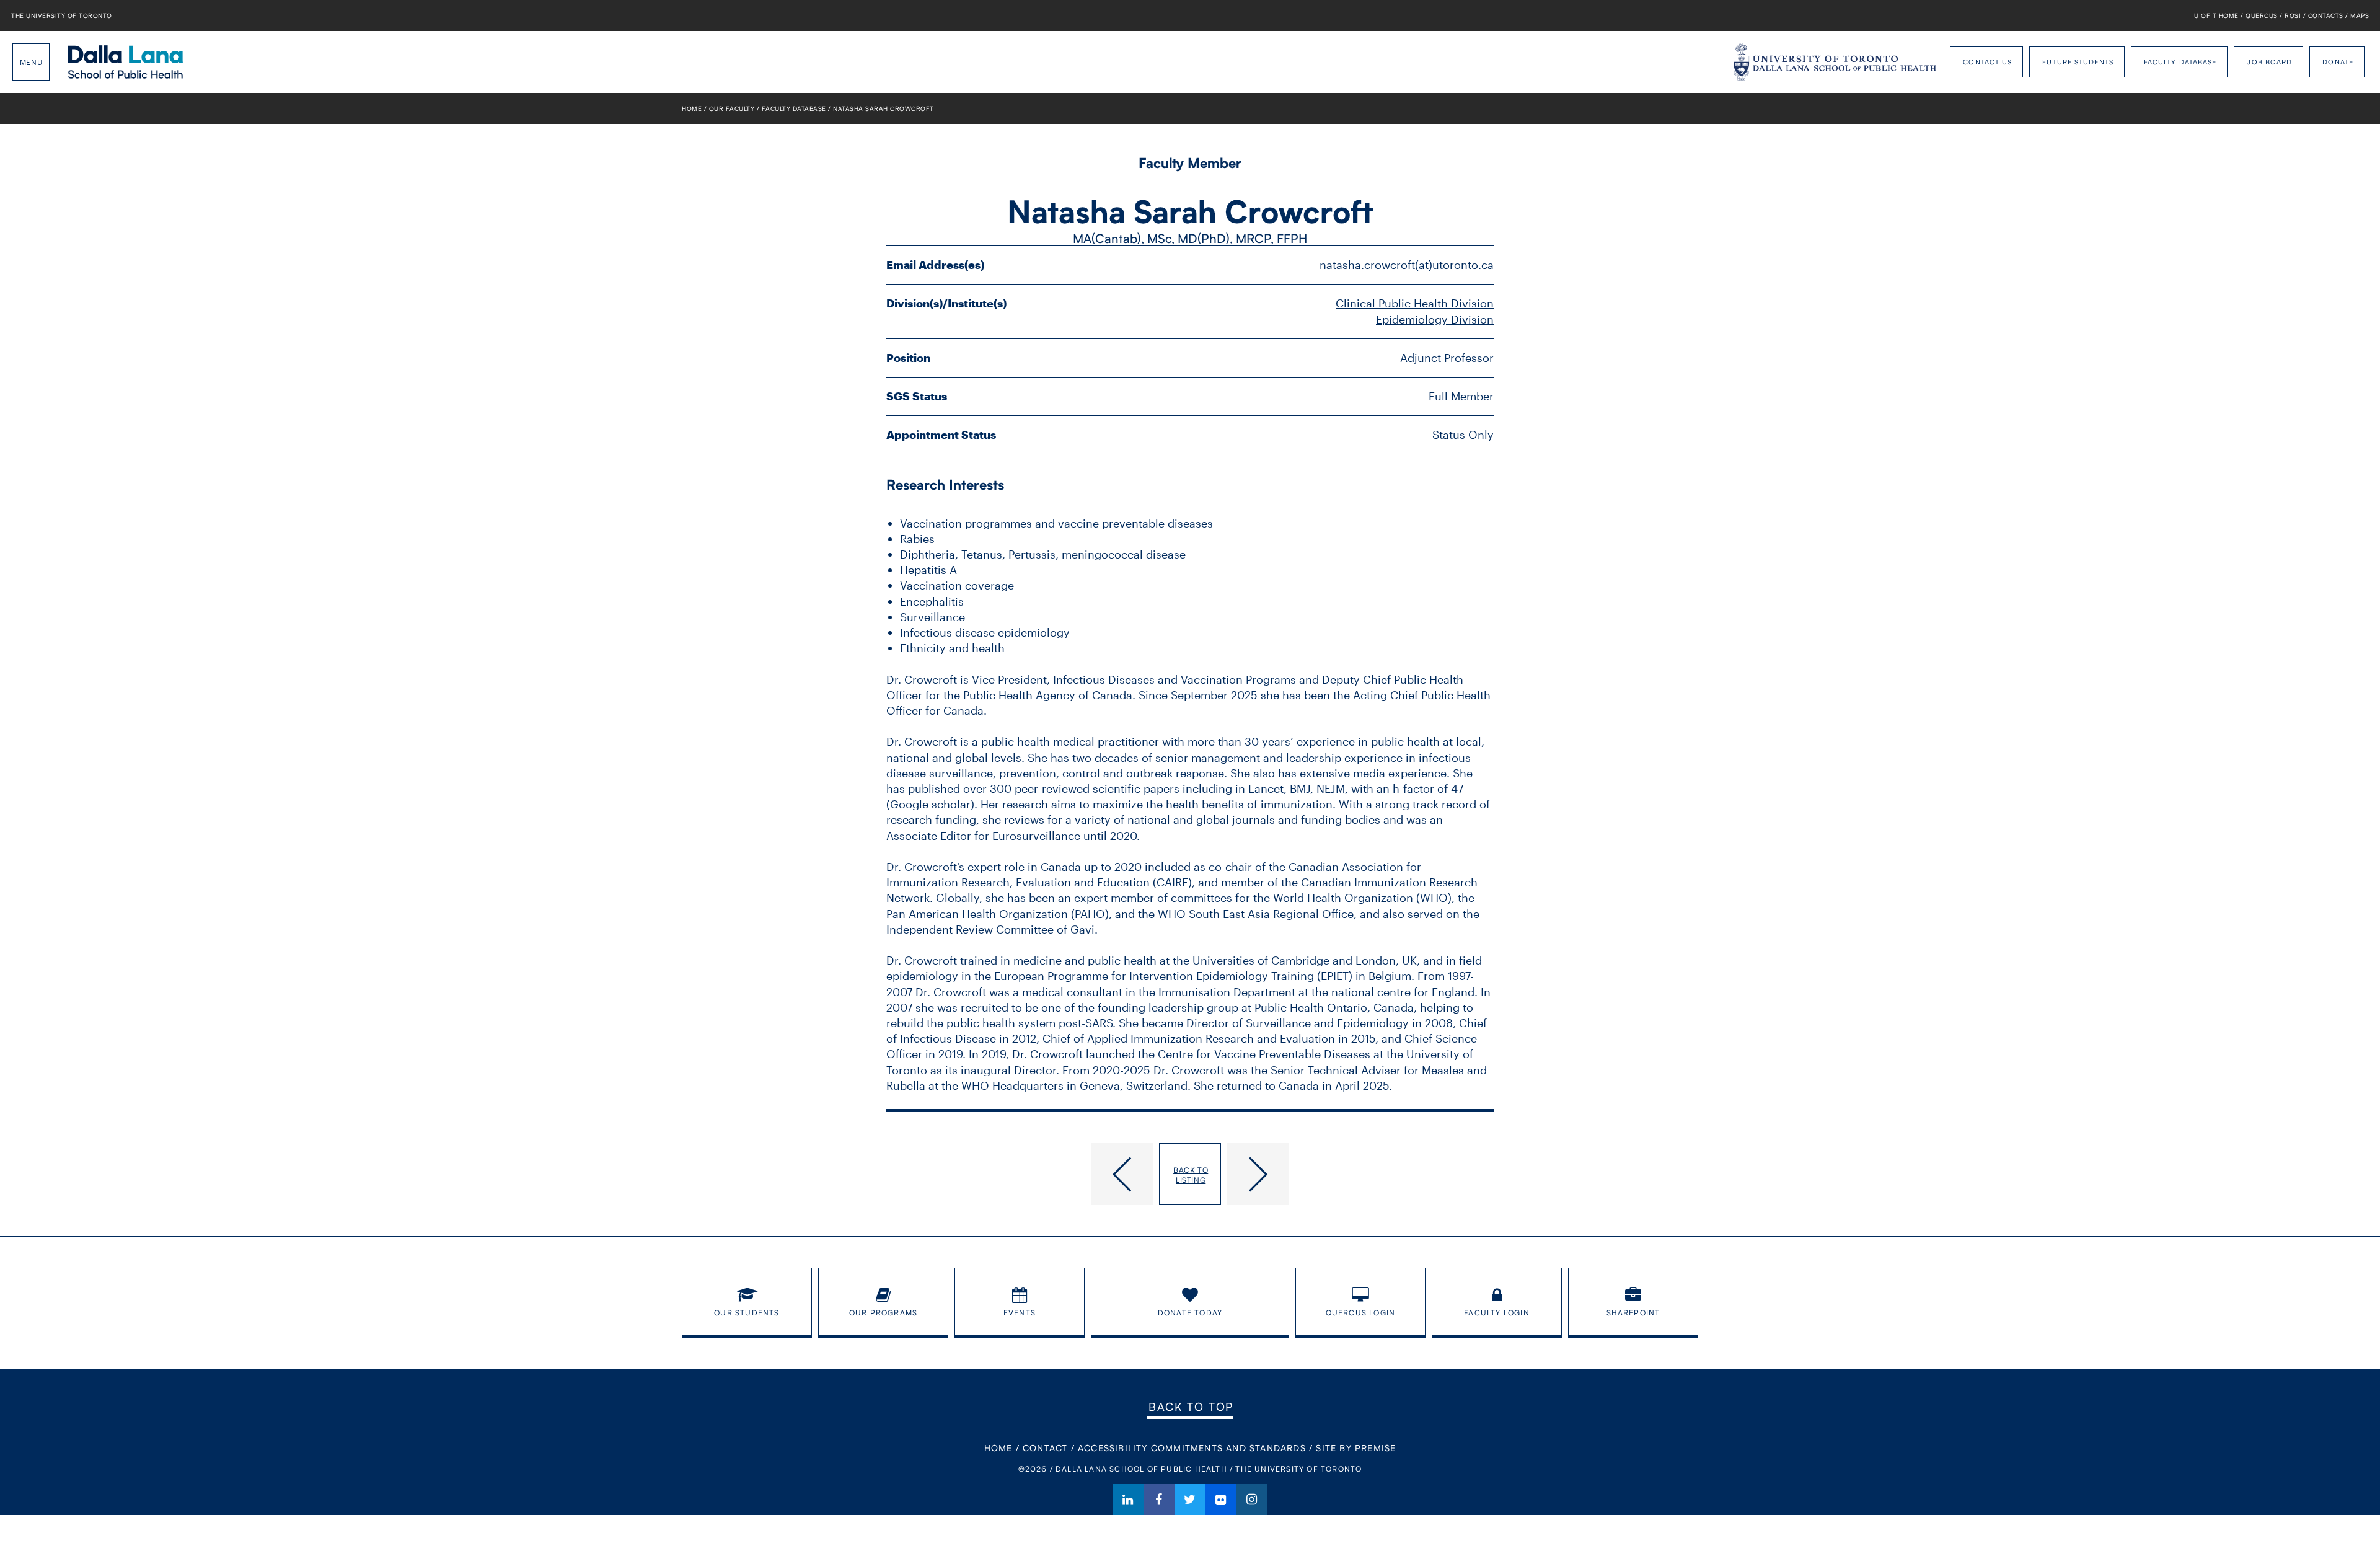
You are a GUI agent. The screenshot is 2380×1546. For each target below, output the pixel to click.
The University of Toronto (62, 15)
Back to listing (1191, 1175)
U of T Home (2216, 15)
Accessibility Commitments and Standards (1192, 1448)
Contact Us (1987, 62)
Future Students (2078, 62)
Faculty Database (2180, 62)
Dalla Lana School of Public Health (126, 62)
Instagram (1252, 1500)
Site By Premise (1356, 1448)
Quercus (2262, 15)
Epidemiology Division (1435, 319)
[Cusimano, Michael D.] (1360, 1174)
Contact (1045, 1448)
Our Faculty (732, 108)
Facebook (1159, 1500)
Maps (2360, 15)
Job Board (2269, 62)
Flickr (1221, 1500)
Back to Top (1191, 1407)
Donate (2338, 62)
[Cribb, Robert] (1020, 1174)
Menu (31, 62)
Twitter (1190, 1500)
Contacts (2326, 15)
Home (692, 108)
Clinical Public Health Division (1415, 303)
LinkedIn (1128, 1500)
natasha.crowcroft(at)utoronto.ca (1407, 265)
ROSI (2293, 15)
